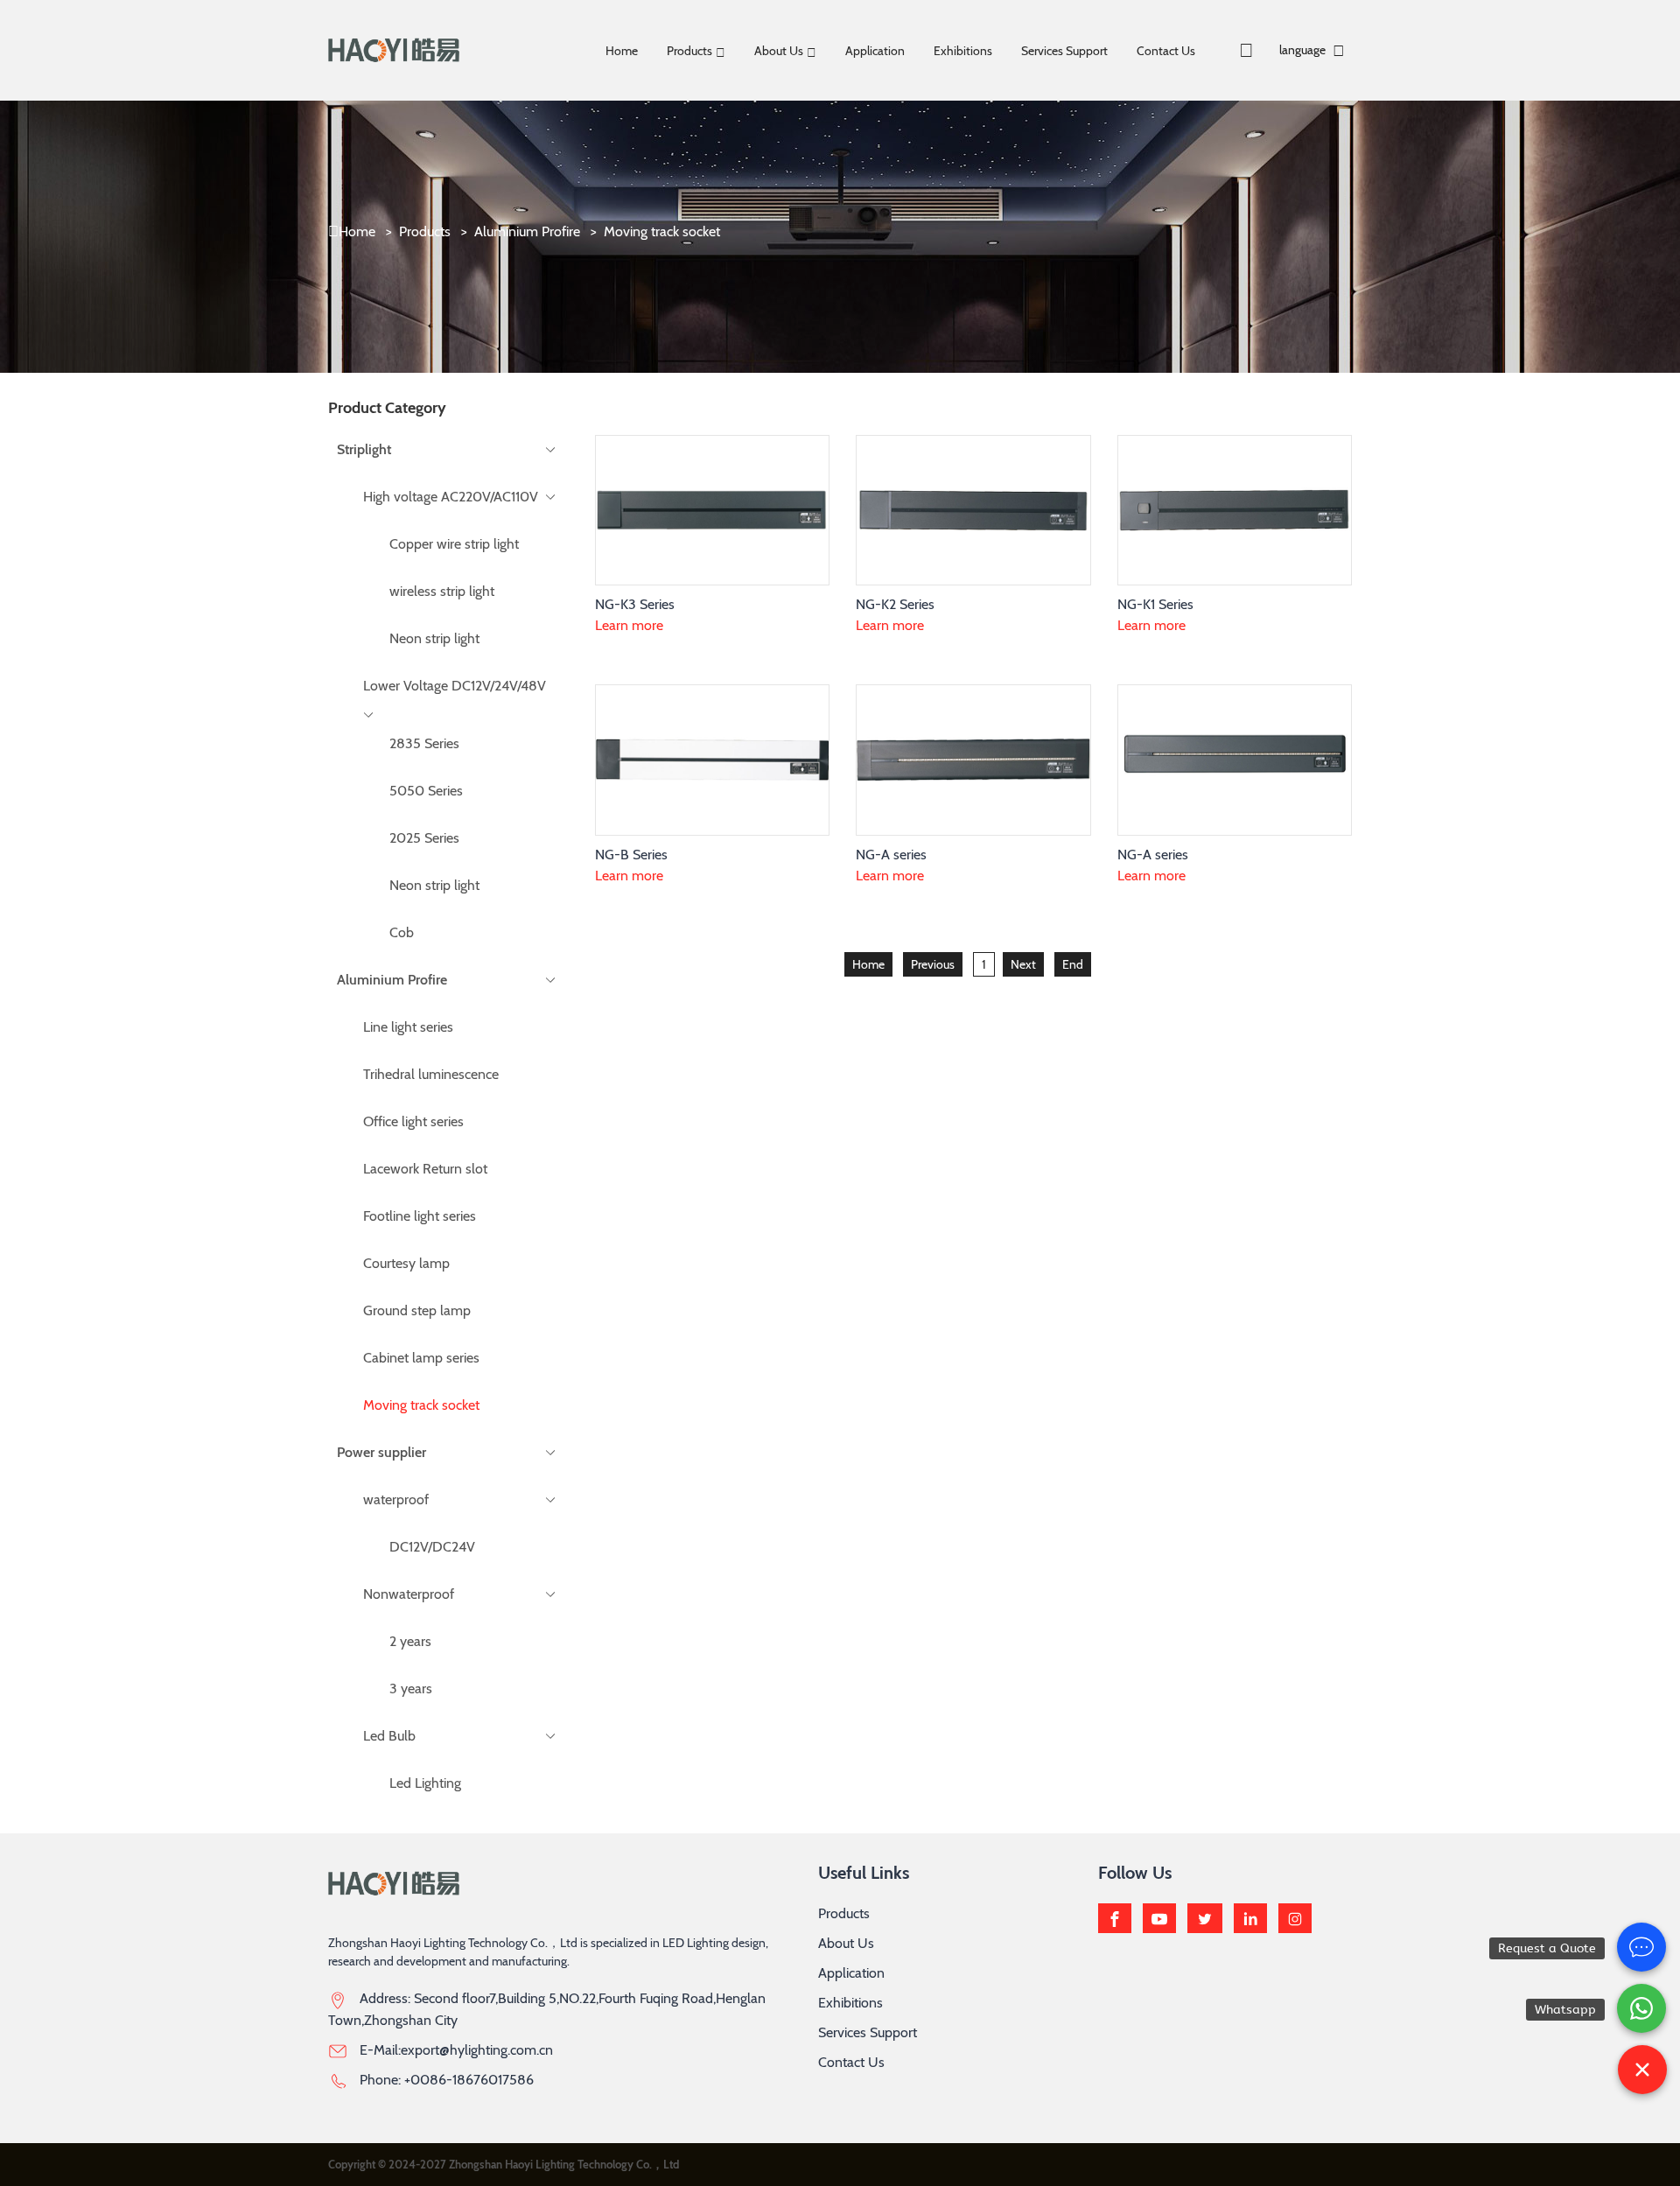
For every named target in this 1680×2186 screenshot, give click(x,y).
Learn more (629, 625)
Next (1023, 964)
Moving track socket (662, 231)
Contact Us (1166, 51)
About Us (779, 51)
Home (622, 51)
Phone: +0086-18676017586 (447, 2080)
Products (689, 51)
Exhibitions (963, 51)
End (1073, 964)
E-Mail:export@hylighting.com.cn (456, 2050)
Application (875, 51)
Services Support (1064, 51)
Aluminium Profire (527, 231)
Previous (933, 964)
